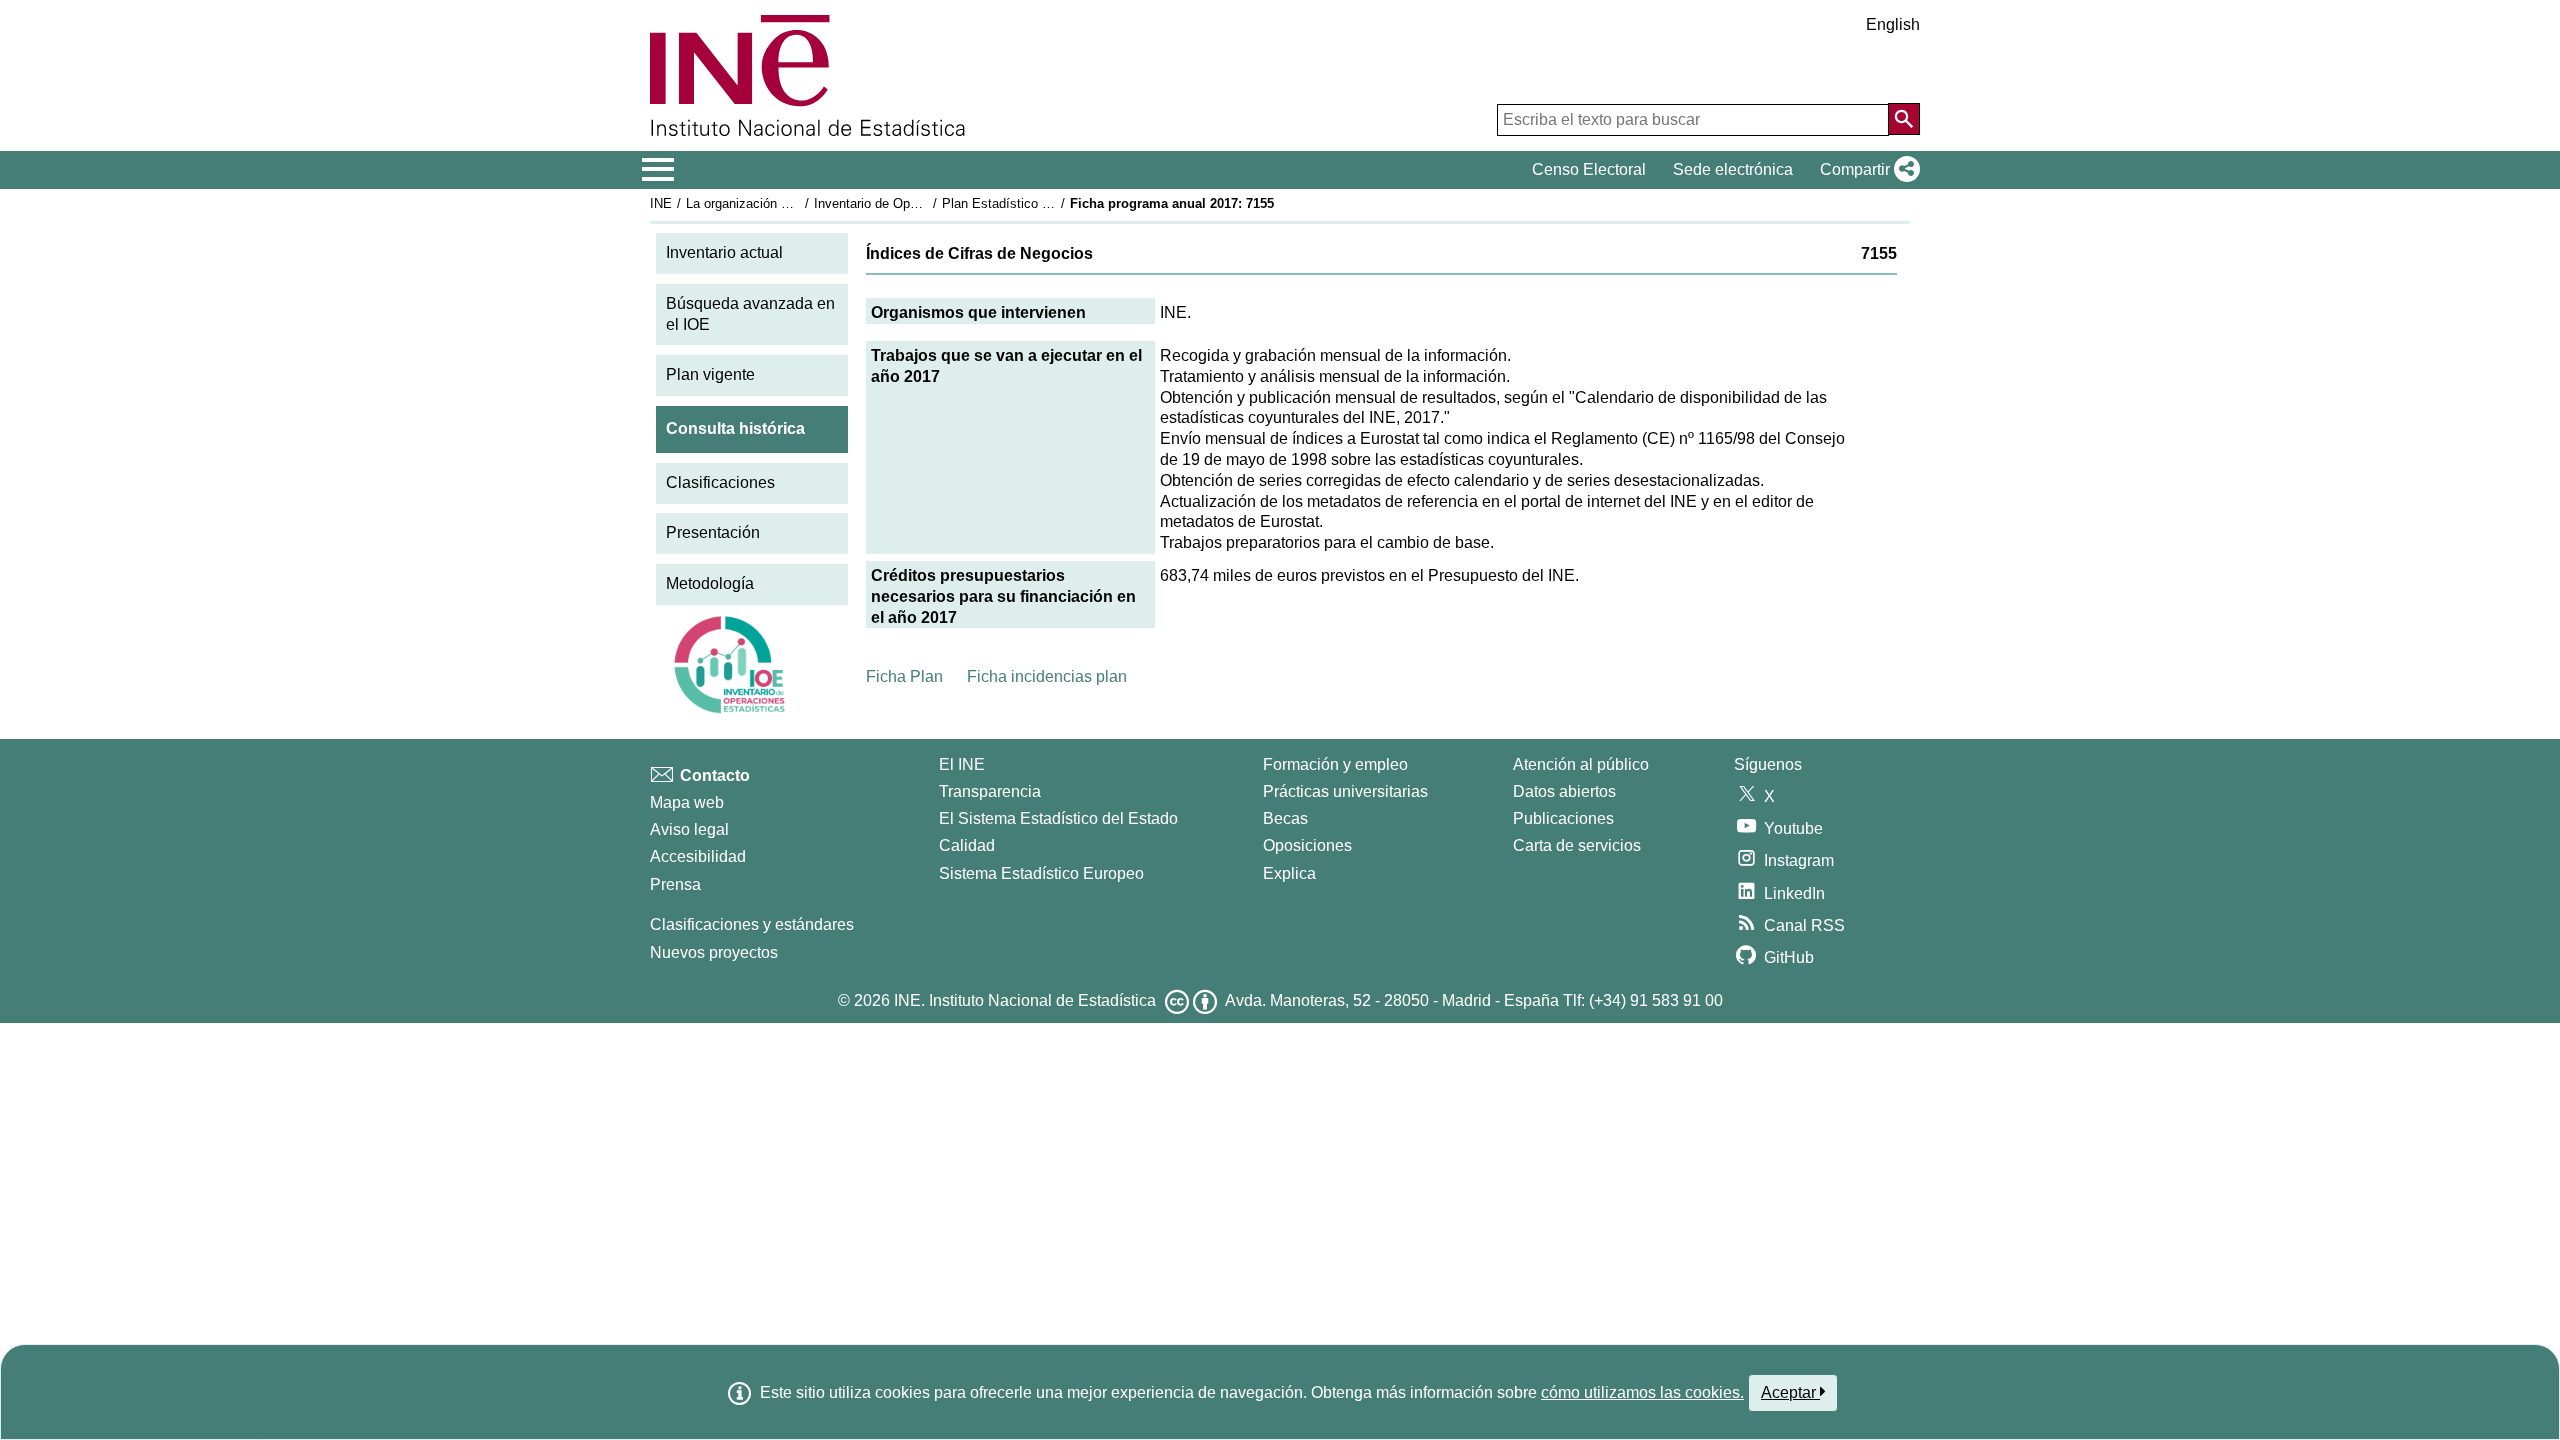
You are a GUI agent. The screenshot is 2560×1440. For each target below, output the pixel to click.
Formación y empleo (1335, 764)
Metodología (710, 583)
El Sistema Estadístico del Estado (1058, 818)
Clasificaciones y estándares (752, 924)
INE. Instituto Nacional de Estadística (1025, 1000)
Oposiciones (1307, 845)
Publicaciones (1563, 818)
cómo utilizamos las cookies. (1642, 1392)
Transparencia (990, 791)
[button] (1866, 170)
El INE (962, 764)
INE (661, 203)
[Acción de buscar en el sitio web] (1904, 119)
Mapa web (687, 802)
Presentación (713, 532)
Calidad (967, 845)
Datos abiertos (1564, 791)
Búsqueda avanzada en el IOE (750, 314)
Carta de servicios (1577, 845)
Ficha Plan (904, 676)
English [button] (1893, 24)
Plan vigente (710, 374)
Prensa (675, 884)
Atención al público (1581, 764)
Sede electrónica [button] (1733, 169)
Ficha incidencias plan (1047, 676)
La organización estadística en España (798, 203)
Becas (1285, 818)
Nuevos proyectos (714, 952)
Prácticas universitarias (1345, 791)
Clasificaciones (720, 482)
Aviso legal (689, 829)
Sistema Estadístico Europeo (1041, 873)
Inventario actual (724, 252)
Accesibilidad (698, 856)
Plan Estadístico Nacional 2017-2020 (1049, 203)
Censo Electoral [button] (1589, 169)
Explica (1289, 873)
